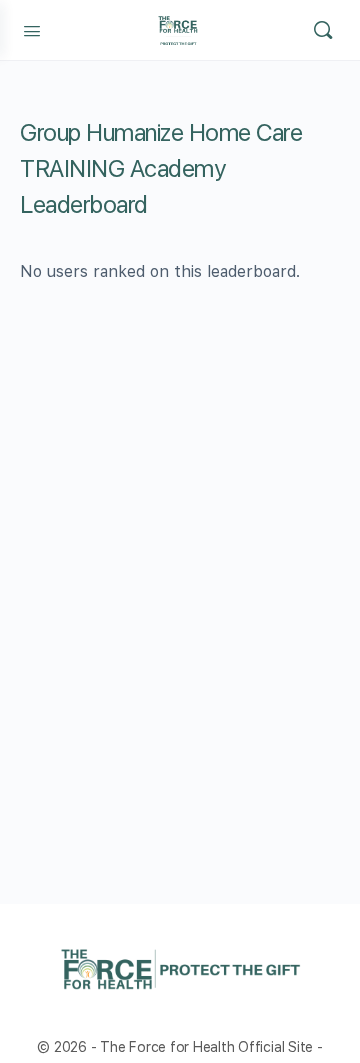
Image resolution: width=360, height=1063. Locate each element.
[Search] (323, 30)
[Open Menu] (32, 29)
